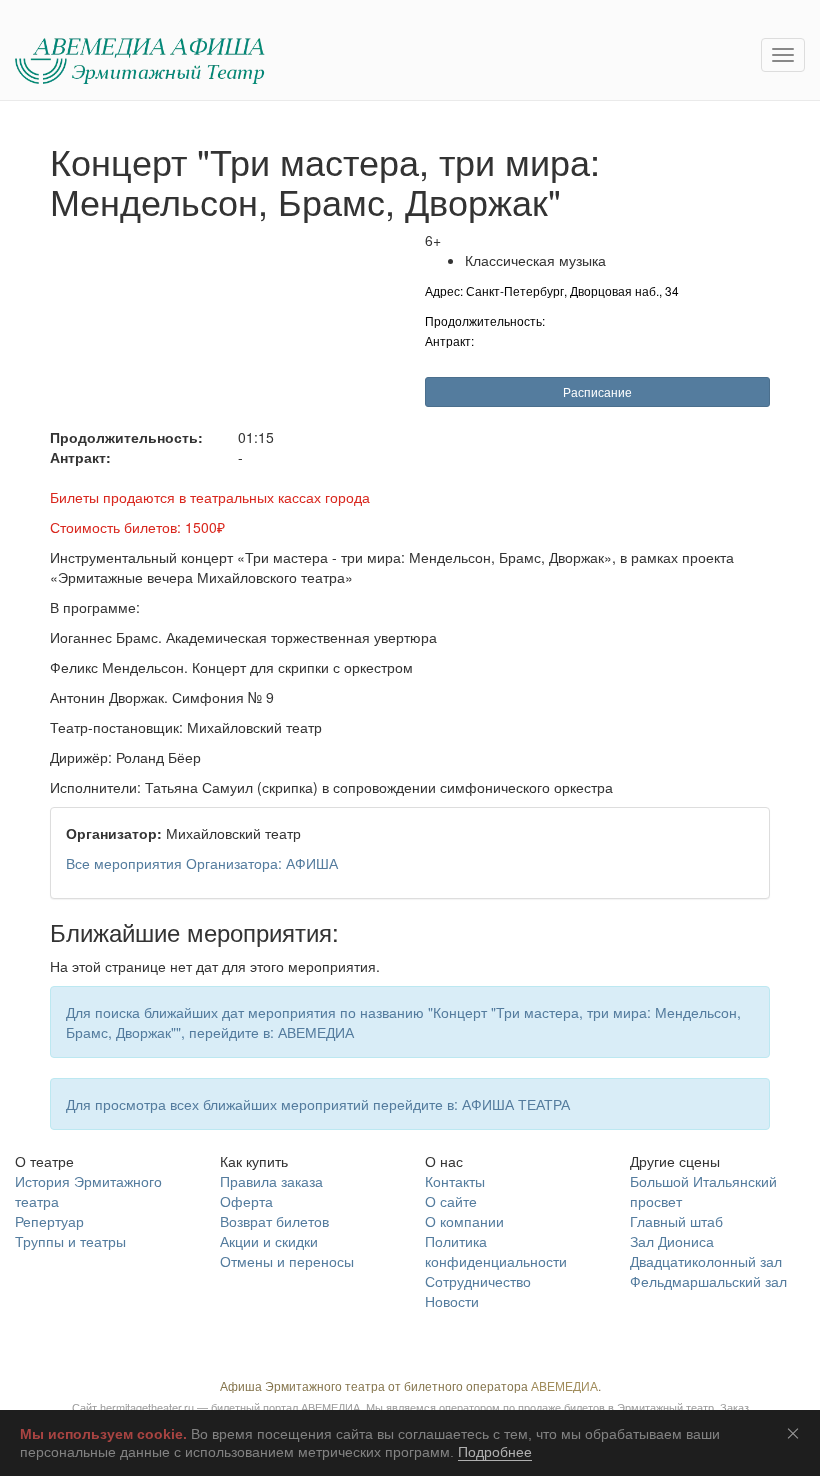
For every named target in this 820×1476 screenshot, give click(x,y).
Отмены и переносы (287, 1261)
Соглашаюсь (797, 1433)
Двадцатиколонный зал (706, 1261)
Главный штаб (676, 1221)
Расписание (597, 391)
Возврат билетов (274, 1221)
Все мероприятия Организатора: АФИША (202, 863)
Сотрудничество (478, 1281)
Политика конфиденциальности (496, 1251)
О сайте (451, 1201)
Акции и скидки (269, 1241)
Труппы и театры (70, 1241)
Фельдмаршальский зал (708, 1281)
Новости (452, 1301)
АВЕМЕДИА (564, 1385)
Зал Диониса (672, 1241)
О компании (464, 1221)
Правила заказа (271, 1181)
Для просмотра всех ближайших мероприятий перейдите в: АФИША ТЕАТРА (318, 1104)
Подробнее (495, 1452)
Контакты (455, 1181)
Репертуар (49, 1221)
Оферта (246, 1201)
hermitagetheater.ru (147, 1407)
